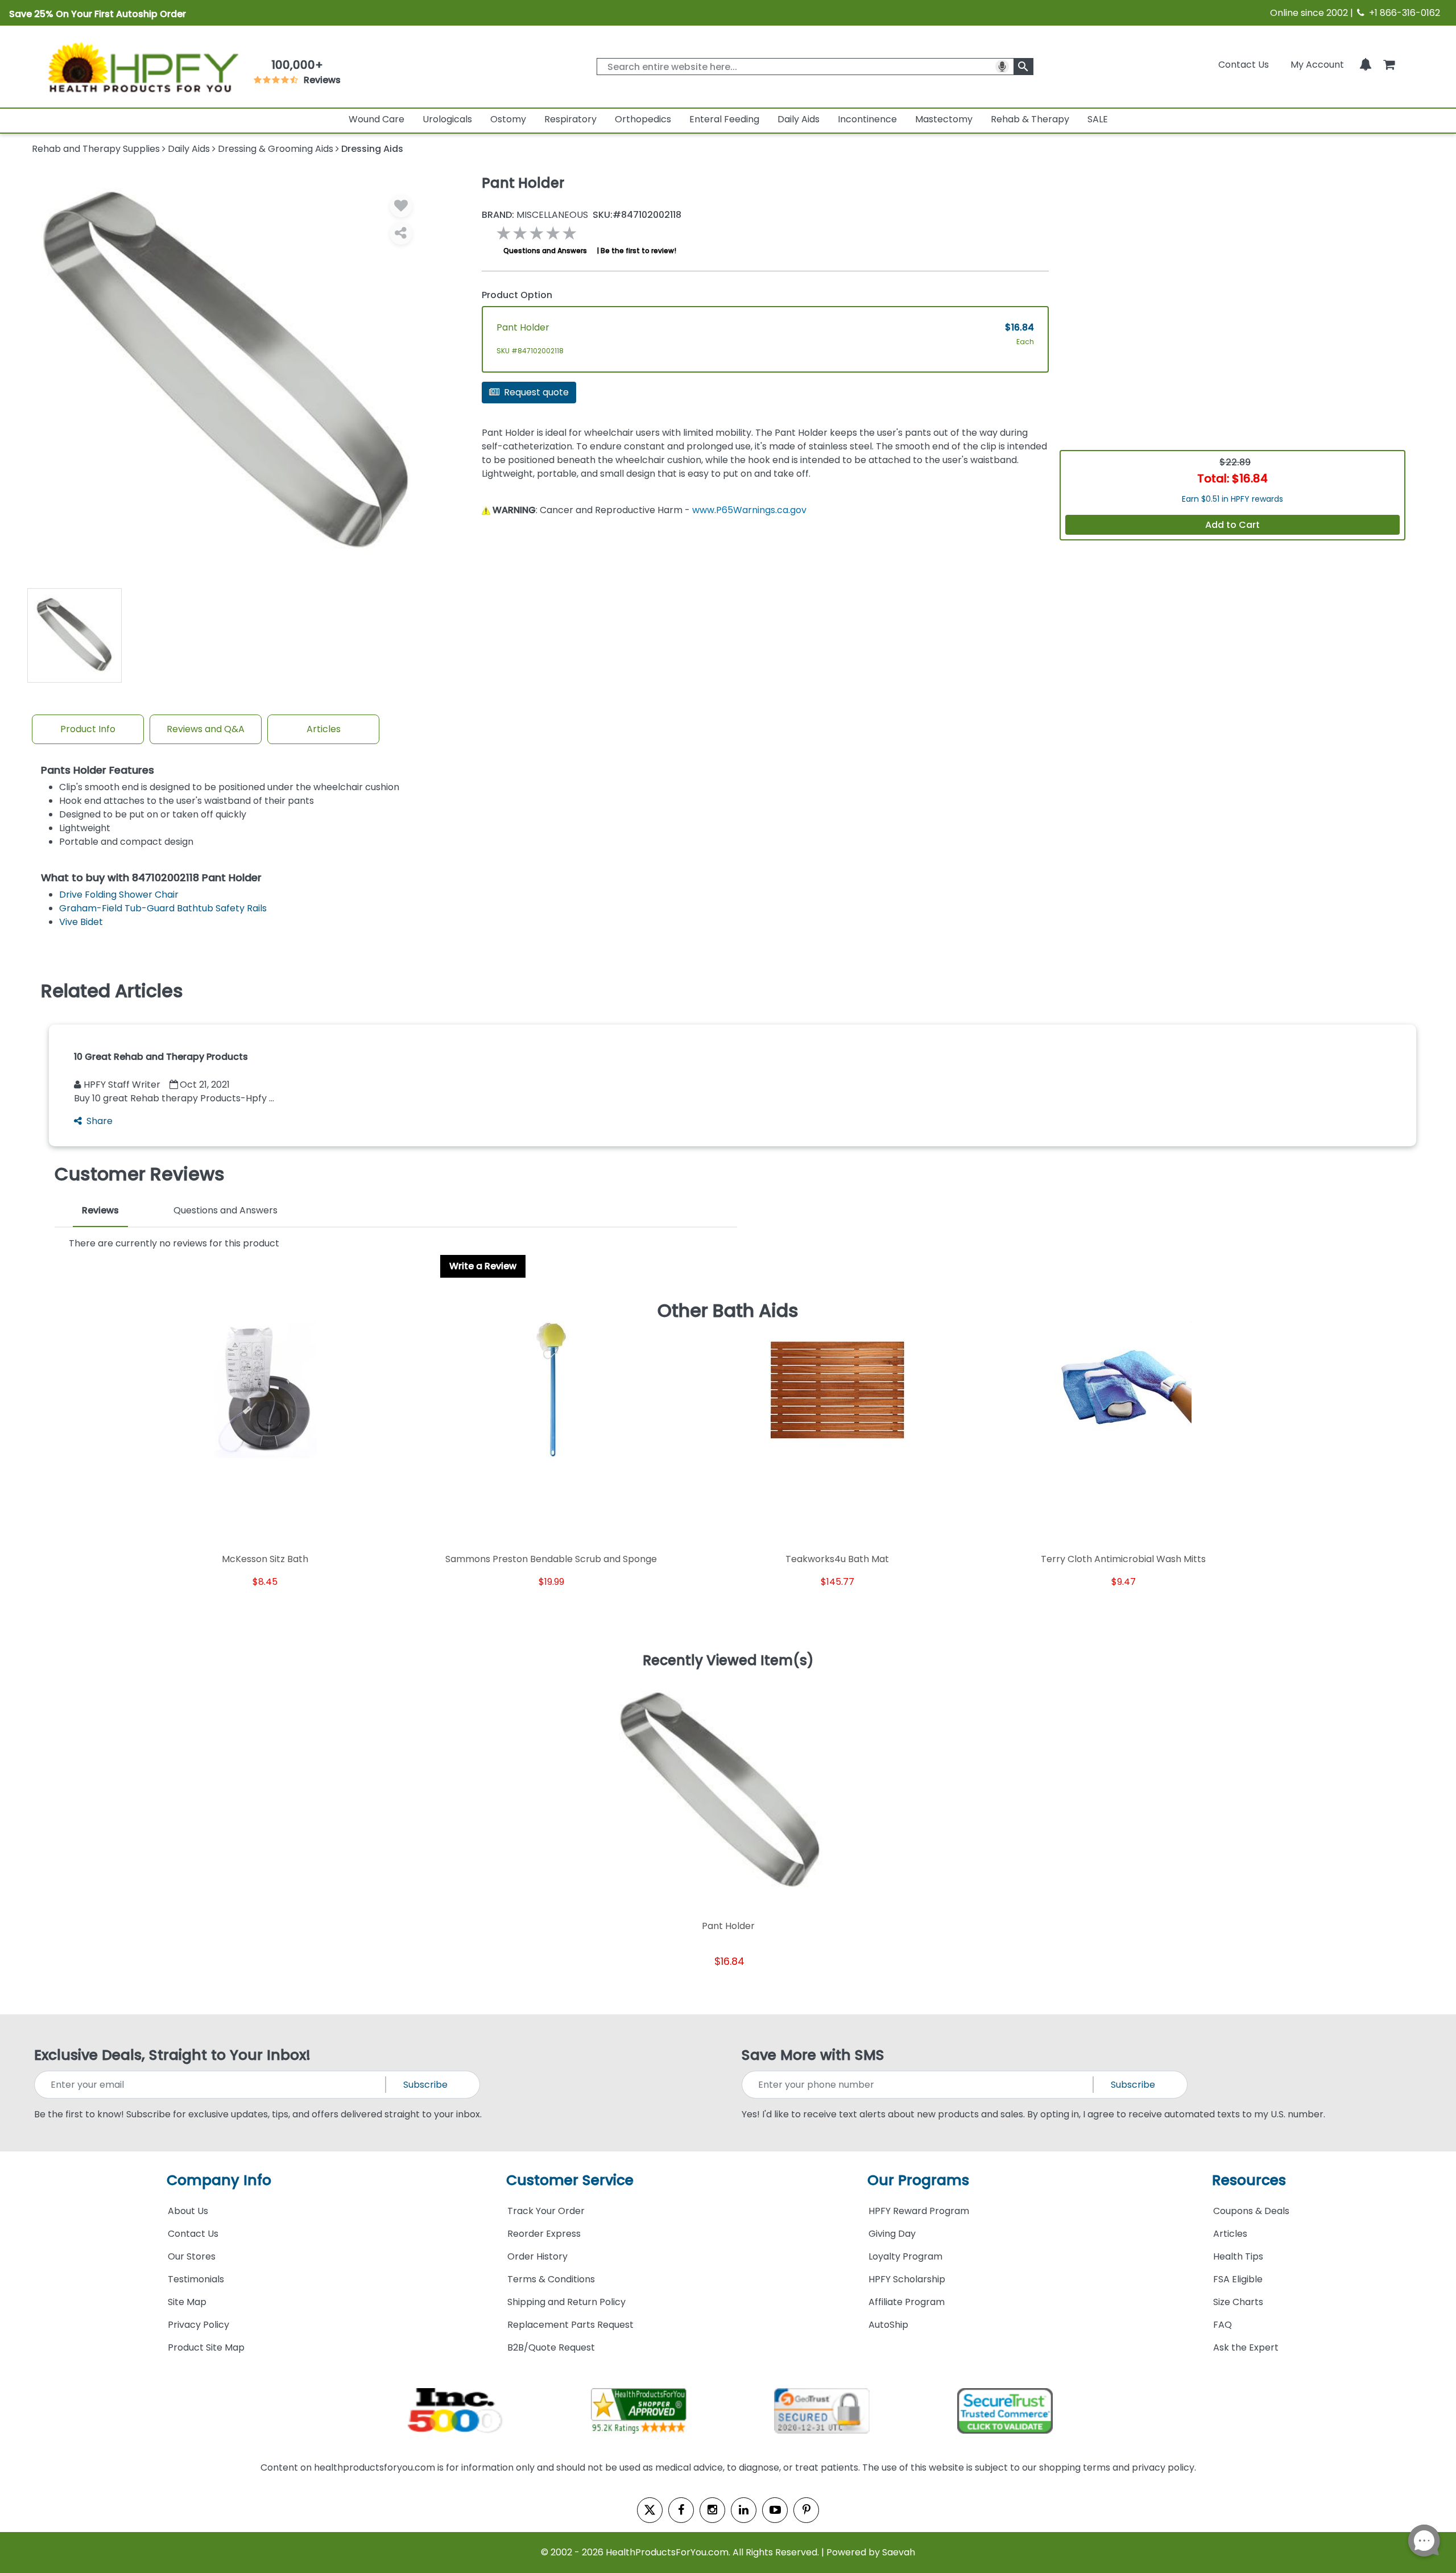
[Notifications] (1366, 65)
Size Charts (1238, 2302)
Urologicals (447, 119)
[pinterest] (806, 2510)
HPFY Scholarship (907, 2279)
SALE (1098, 119)
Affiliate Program (907, 2302)
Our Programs (918, 2180)
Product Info (88, 729)
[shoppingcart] (1389, 65)
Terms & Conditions (551, 2279)
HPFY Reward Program (919, 2211)
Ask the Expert (1246, 2347)
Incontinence (867, 119)
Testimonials (196, 2279)
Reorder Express (544, 2234)
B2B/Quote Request (551, 2347)
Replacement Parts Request (570, 2325)
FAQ (1223, 2325)
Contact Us (1244, 65)
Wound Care (377, 119)
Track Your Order (546, 2211)
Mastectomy (944, 119)
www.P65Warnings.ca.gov (749, 510)
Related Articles (112, 991)
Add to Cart (1232, 525)
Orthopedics (643, 119)
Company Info (219, 2180)
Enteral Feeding (724, 119)
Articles (324, 729)
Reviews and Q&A (206, 729)
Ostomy (508, 119)
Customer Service (570, 2180)
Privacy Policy (198, 2325)
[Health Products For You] (142, 67)
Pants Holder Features (98, 771)
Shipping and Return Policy (566, 2302)
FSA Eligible (1238, 2279)
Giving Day (892, 2234)
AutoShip (888, 2325)
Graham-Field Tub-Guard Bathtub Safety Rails (163, 908)
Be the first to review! (638, 251)
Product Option (517, 295)
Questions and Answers (545, 251)
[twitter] (650, 2510)
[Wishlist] (401, 206)
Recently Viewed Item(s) (728, 1661)
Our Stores (192, 2256)
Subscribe (425, 2085)
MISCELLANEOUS (535, 215)
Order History (537, 2256)
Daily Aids (799, 119)
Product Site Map (206, 2347)
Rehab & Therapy (1030, 119)
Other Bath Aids (728, 1311)
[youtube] (775, 2510)
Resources (1249, 2180)
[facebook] (681, 2510)
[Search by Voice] (1002, 67)
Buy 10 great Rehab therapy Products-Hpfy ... (174, 1098)
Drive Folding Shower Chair (119, 895)
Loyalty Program (905, 2256)
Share (100, 1121)
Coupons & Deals (1251, 2211)
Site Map (187, 2302)
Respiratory (570, 119)
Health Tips (1238, 2256)
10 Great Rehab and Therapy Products (161, 1057)
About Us (188, 2211)
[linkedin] (744, 2510)
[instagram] (712, 2510)
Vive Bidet (81, 922)
